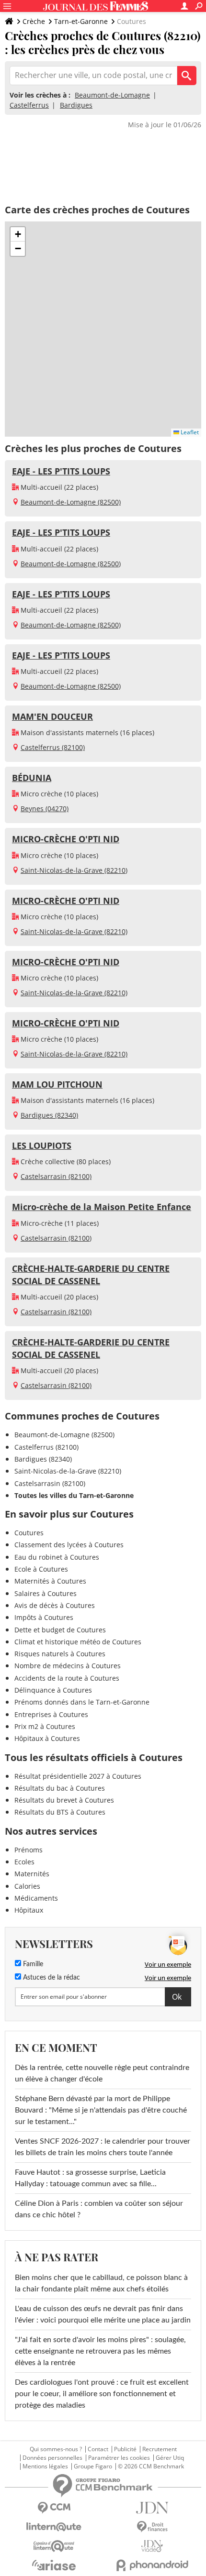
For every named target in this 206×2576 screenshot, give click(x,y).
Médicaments (36, 1898)
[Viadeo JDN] (152, 2546)
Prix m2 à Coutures (45, 1726)
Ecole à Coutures (41, 1569)
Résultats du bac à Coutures (60, 1788)
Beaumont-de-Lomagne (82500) (71, 502)
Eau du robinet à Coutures (57, 1557)
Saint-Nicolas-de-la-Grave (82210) (74, 870)
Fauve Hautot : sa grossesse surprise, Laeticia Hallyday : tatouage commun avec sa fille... (90, 2178)
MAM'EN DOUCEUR (52, 716)
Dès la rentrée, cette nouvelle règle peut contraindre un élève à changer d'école (102, 2073)
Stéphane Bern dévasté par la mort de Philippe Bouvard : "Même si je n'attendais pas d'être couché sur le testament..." (101, 2110)
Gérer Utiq (170, 2458)
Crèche (34, 21)
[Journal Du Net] (152, 2508)
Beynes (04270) (45, 809)
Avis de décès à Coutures (55, 1605)
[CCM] (54, 2508)
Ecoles (24, 1862)
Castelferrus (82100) (53, 747)
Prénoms (29, 1850)
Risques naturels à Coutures (60, 1654)
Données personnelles (52, 2458)
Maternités (32, 1874)
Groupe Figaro (93, 2466)
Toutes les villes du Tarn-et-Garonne (74, 1495)
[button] (18, 234)
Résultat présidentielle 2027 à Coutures (78, 1776)
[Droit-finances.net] (152, 2527)
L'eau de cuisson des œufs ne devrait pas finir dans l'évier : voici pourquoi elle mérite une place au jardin (103, 2314)
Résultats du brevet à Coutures (64, 1800)
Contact (98, 2449)
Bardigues (76, 105)
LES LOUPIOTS (42, 1145)
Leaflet (189, 432)
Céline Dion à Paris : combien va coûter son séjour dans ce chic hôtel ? (99, 2209)
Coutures (29, 1533)
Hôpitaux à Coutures (47, 1738)
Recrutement (160, 2449)
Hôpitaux (29, 1910)
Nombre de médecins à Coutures (68, 1666)
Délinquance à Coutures (53, 1690)
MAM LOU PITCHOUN (57, 1084)
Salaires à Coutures (46, 1593)
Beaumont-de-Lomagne (112, 95)
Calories (27, 1886)
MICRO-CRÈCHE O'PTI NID (66, 839)
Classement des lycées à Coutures (69, 1545)
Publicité (125, 2449)
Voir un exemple (168, 1964)
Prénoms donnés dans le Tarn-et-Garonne (82, 1702)
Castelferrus (29, 105)
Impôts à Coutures (44, 1617)
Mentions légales (45, 2466)
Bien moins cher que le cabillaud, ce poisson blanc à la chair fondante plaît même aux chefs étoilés (101, 2283)
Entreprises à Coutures (51, 1714)
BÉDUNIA (32, 778)
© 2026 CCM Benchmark (151, 2466)
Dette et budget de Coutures (60, 1630)
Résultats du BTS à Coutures (60, 1812)
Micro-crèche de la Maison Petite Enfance (102, 1207)
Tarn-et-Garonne (81, 21)
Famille (32, 1964)
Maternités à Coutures (50, 1581)
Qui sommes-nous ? (56, 2449)
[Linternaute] (54, 2527)
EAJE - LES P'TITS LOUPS (61, 471)
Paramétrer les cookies (119, 2458)
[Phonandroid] (152, 2565)
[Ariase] (54, 2565)
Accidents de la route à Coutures (67, 1678)
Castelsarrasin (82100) (56, 1176)
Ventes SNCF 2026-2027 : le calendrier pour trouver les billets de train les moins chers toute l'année (103, 2147)
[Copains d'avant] (54, 2546)
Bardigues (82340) (49, 1115)
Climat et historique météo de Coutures (78, 1642)
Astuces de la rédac (51, 1978)
